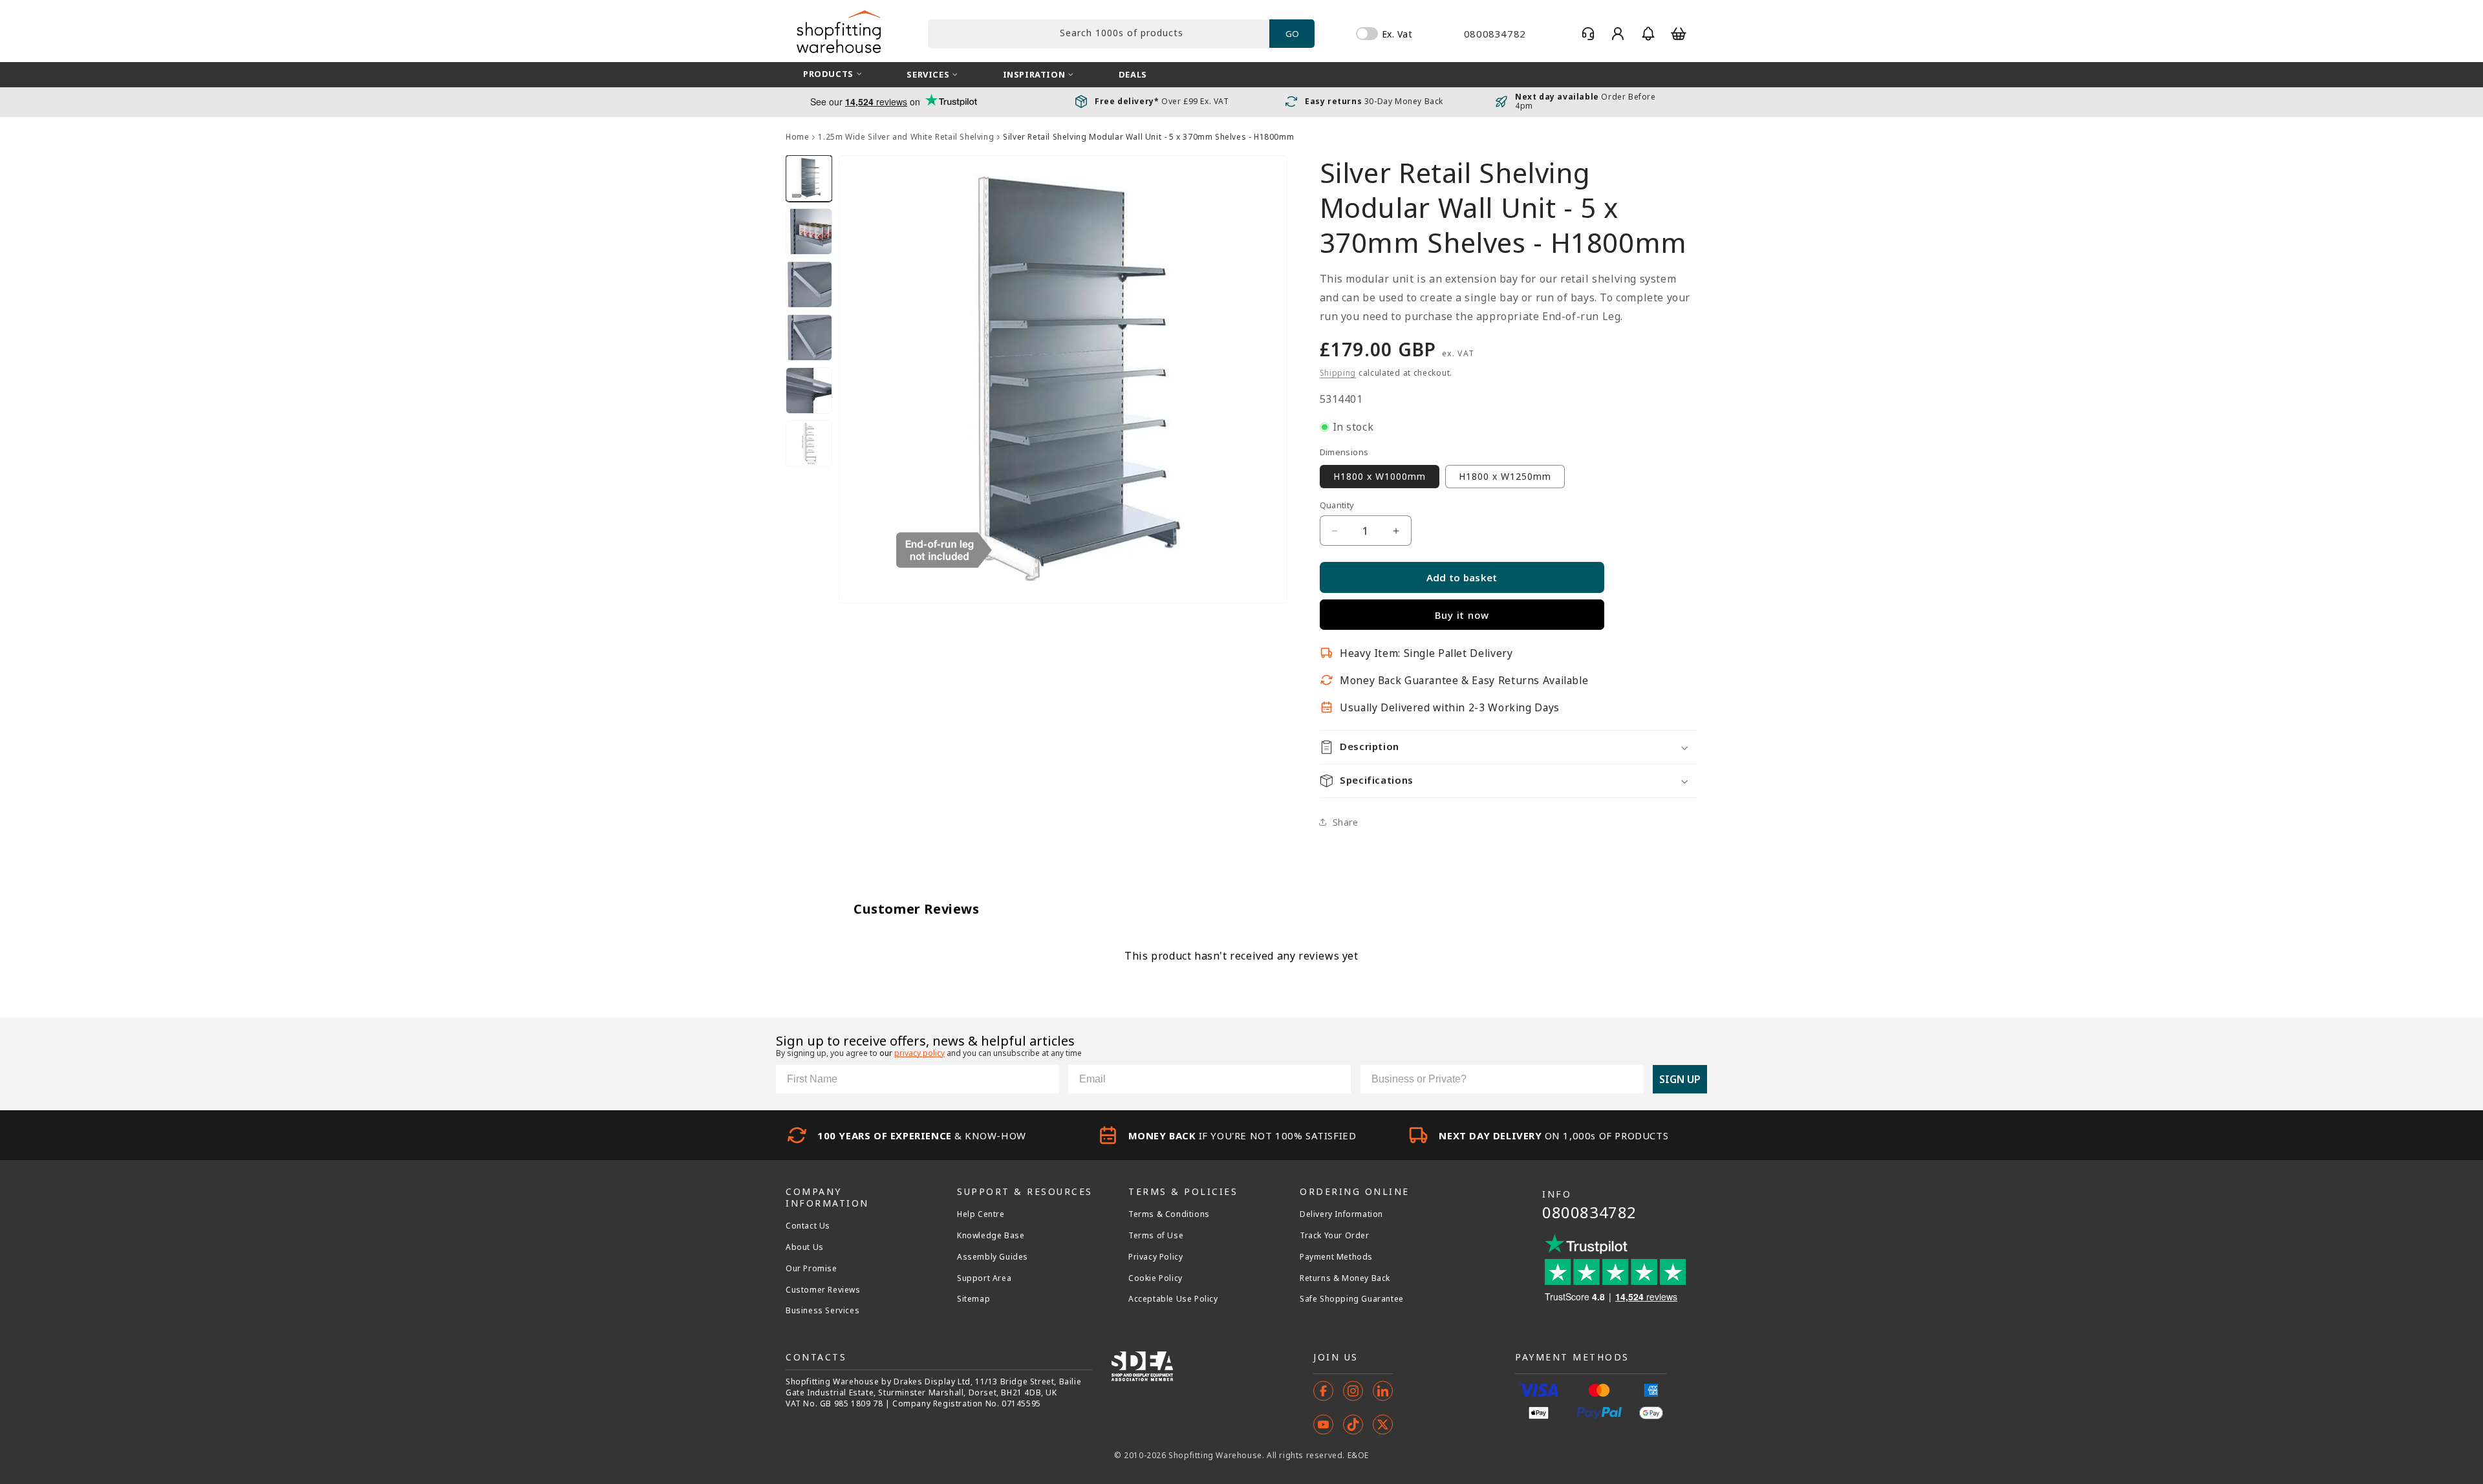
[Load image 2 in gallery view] (809, 231)
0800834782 (1589, 1212)
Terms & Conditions (1169, 1214)
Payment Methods (1336, 1257)
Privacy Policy (1156, 1257)
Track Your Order (1335, 1236)
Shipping (1338, 373)
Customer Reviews (823, 1290)
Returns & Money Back (1345, 1278)
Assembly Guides (993, 1257)
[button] (1648, 34)
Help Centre (981, 1214)
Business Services (822, 1311)
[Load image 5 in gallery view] (809, 391)
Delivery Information (1341, 1214)
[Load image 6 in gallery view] (809, 444)
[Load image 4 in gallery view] (809, 338)
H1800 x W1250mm (1505, 476)
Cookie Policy (1156, 1278)
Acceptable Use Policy (1173, 1299)
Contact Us (808, 1226)
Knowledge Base (991, 1236)
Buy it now (1462, 615)
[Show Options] (1631, 1079)
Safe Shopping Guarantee (1352, 1299)
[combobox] (1099, 34)
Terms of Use (1156, 1236)
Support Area (984, 1278)
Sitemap (973, 1299)
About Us (805, 1247)
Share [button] (1346, 822)
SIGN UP (1680, 1079)
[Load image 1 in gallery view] (809, 178)
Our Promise (812, 1269)
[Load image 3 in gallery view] (809, 285)
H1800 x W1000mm (1380, 476)
